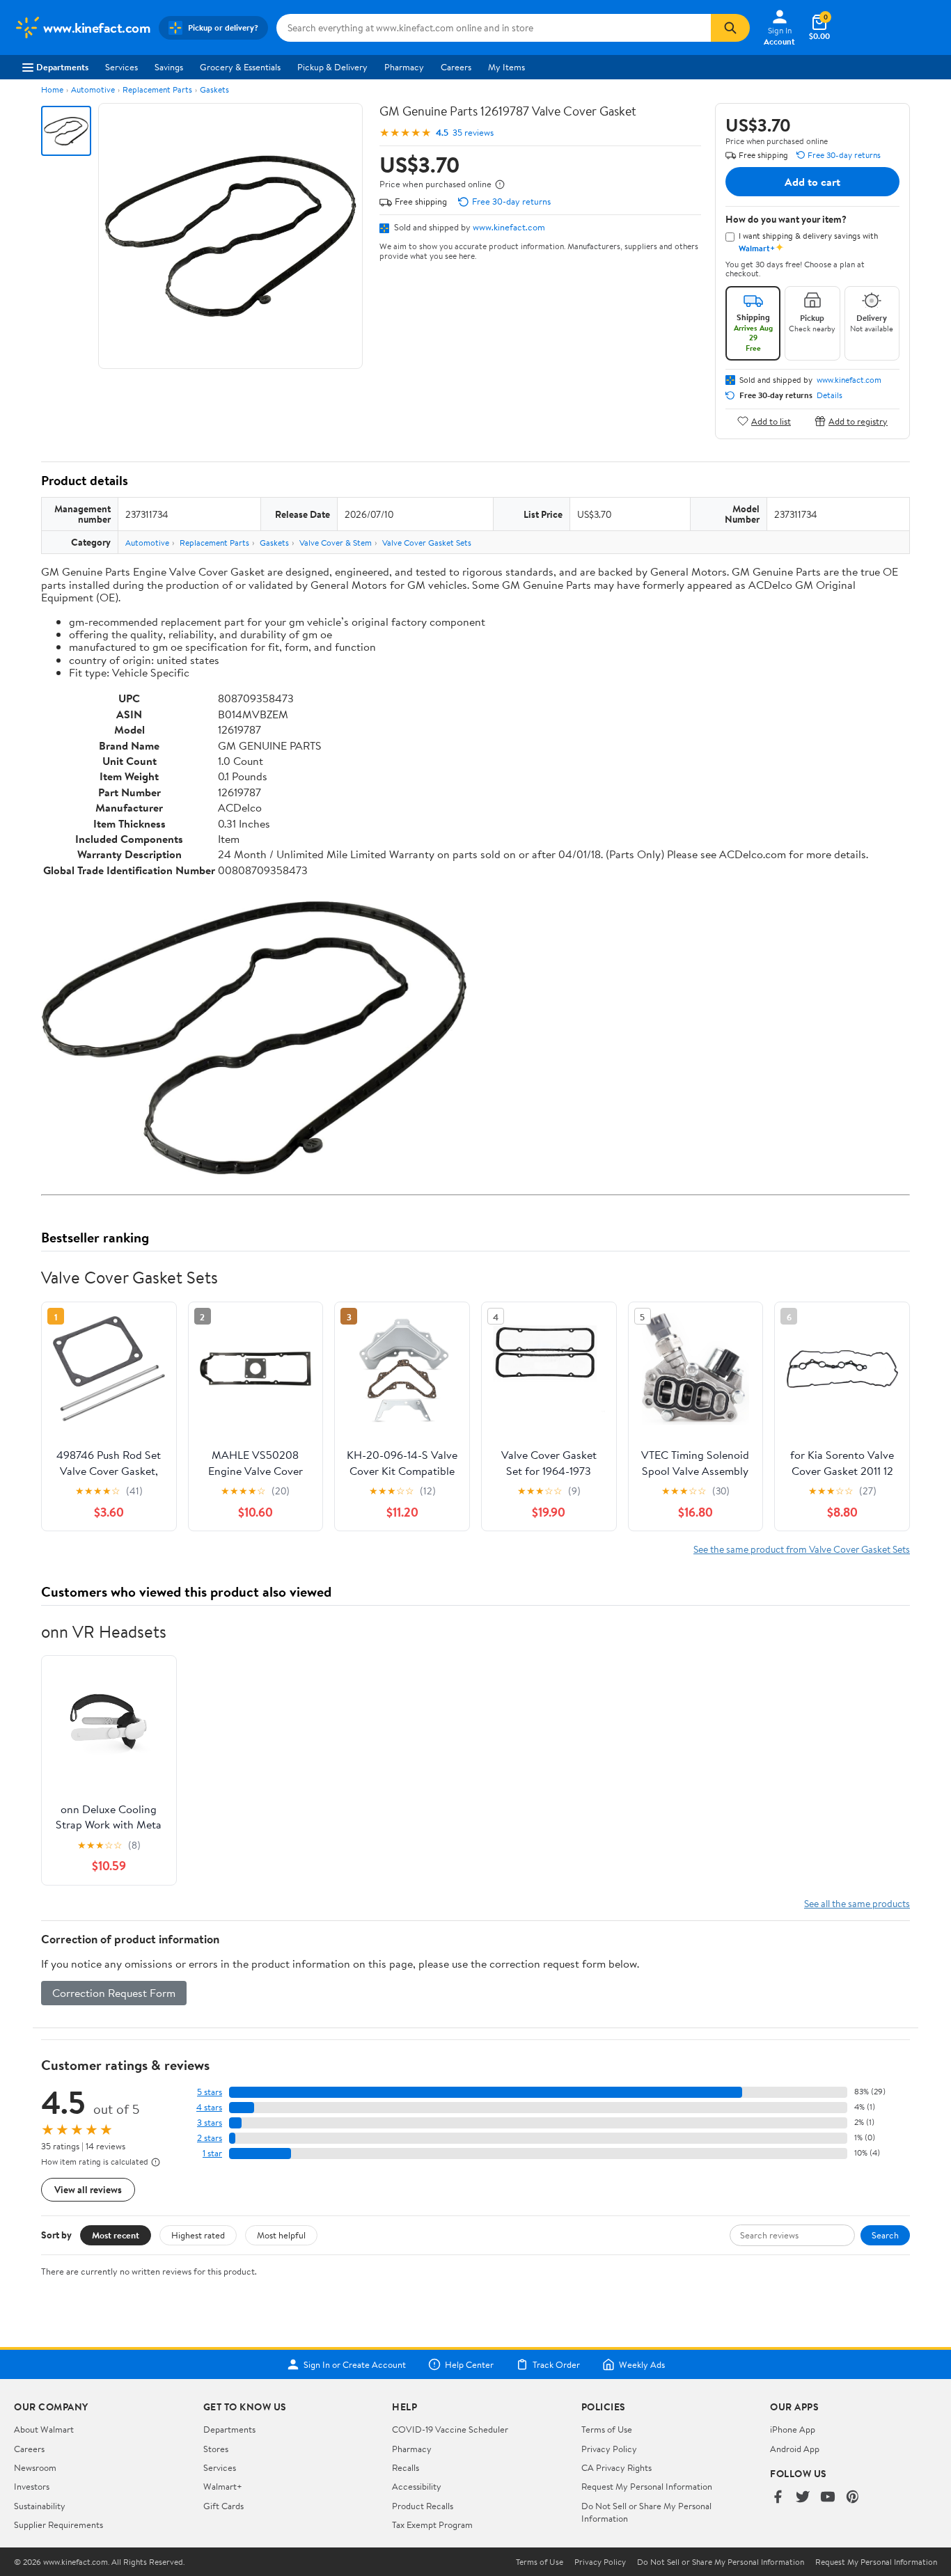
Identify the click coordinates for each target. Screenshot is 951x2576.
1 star (212, 2153)
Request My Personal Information (647, 2486)
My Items (506, 67)
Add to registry (858, 421)
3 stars (210, 2123)
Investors (32, 2486)
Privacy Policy (609, 2449)
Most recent (116, 2235)
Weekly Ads (642, 2364)
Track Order (556, 2364)
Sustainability (40, 2506)
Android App (795, 2449)
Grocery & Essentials (240, 67)
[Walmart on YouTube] (828, 2498)
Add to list (771, 421)
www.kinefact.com (509, 227)
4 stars (209, 2107)
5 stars (210, 2092)
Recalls (406, 2467)
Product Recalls (423, 2506)
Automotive (93, 89)
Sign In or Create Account (355, 2364)
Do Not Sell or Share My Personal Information (721, 2562)
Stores (216, 2449)
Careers (456, 67)
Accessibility (417, 2486)
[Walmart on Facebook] (778, 2498)
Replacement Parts (157, 89)
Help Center (469, 2364)
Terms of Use (607, 2429)
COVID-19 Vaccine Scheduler (450, 2429)
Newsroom (35, 2467)
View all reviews (88, 2189)
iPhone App (793, 2429)
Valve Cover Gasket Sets (427, 543)
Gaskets (214, 89)
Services (121, 67)
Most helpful (281, 2235)
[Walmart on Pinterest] (853, 2498)
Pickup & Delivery (332, 67)
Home (52, 89)
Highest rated (198, 2235)
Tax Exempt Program (432, 2524)
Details (830, 395)
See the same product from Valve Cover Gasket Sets (802, 1549)
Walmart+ (223, 2486)
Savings (169, 67)
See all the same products (857, 1903)
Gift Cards (223, 2506)
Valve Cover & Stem (336, 543)
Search (885, 2235)
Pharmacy (404, 67)
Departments (62, 67)
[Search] (730, 28)
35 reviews (473, 133)
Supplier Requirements (58, 2524)
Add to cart (812, 182)
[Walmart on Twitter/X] (803, 2498)
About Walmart (44, 2429)
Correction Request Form (114, 1993)
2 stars (210, 2138)
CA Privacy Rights (616, 2467)
